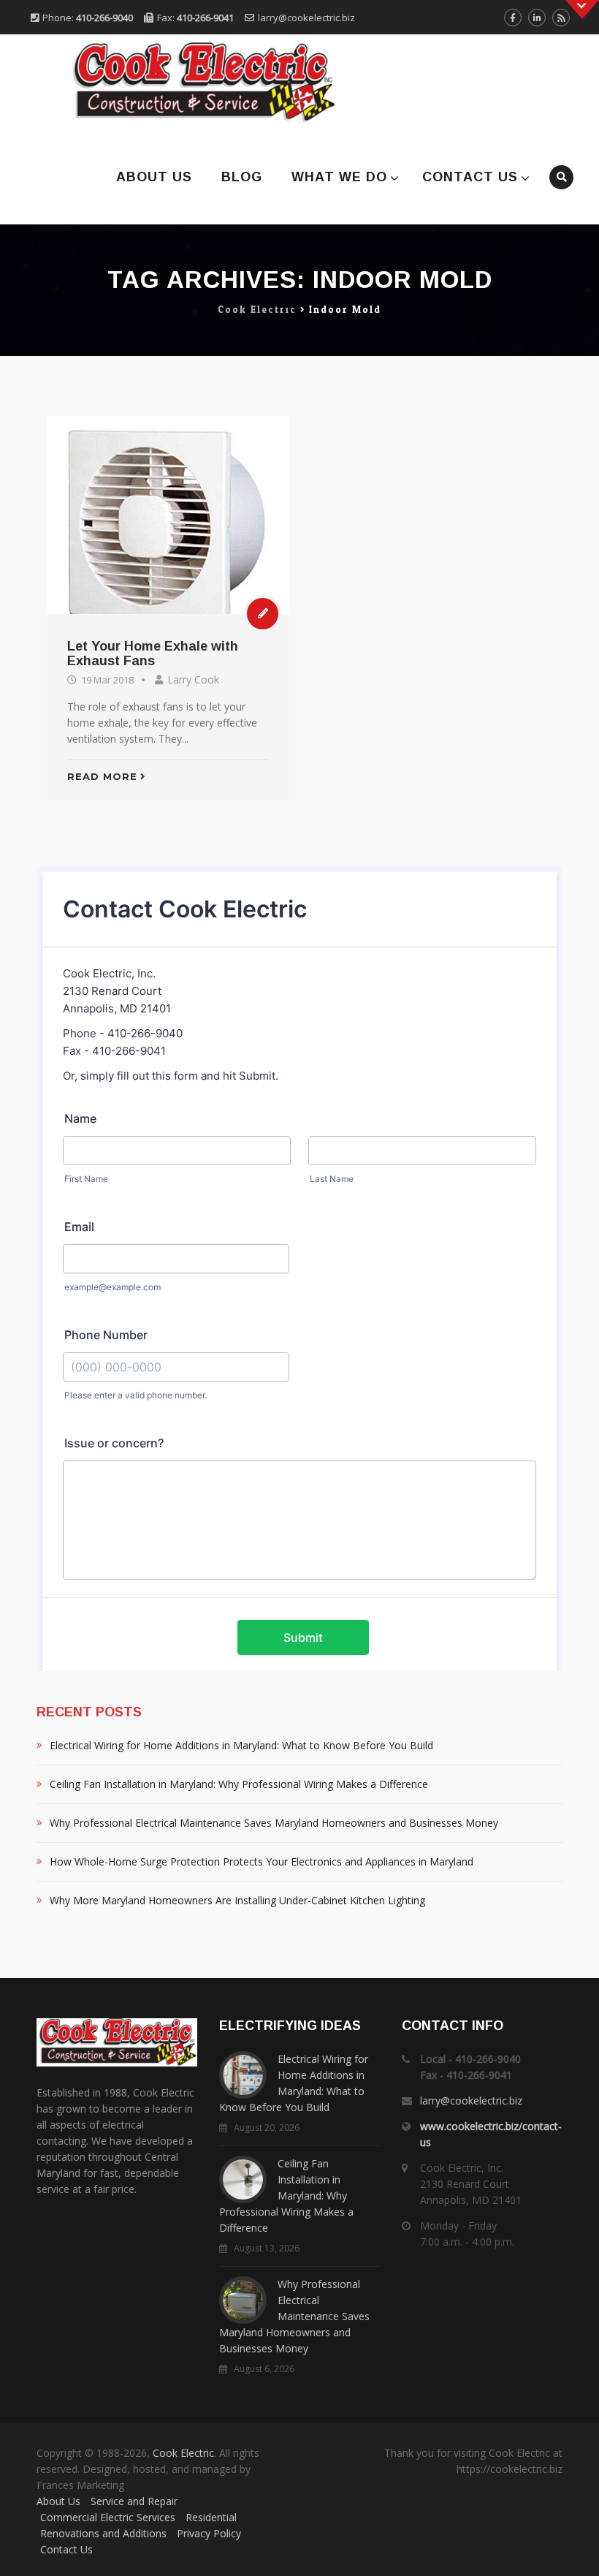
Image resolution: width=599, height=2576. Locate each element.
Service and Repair (134, 2501)
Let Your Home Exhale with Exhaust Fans (153, 654)
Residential (211, 2517)
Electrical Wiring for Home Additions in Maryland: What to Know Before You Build (241, 1745)
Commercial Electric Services (108, 2517)
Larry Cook (193, 679)
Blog (242, 177)
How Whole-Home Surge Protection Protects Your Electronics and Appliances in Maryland (262, 1861)
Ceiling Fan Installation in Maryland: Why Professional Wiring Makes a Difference (239, 1784)
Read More (102, 776)
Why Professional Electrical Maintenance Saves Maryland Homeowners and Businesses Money (274, 1823)
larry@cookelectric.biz (306, 18)
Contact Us (470, 177)
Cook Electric (183, 2453)
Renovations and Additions (103, 2533)
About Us (154, 177)
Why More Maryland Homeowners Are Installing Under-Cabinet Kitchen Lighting (237, 1900)
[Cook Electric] (184, 82)
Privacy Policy (209, 2533)
